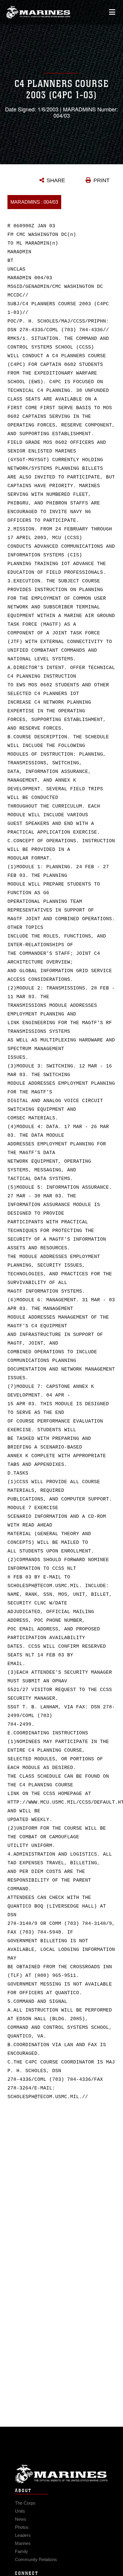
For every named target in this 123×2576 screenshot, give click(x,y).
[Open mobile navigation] (112, 12)
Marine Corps (61, 2474)
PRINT (102, 180)
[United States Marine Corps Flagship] (38, 12)
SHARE (56, 180)
